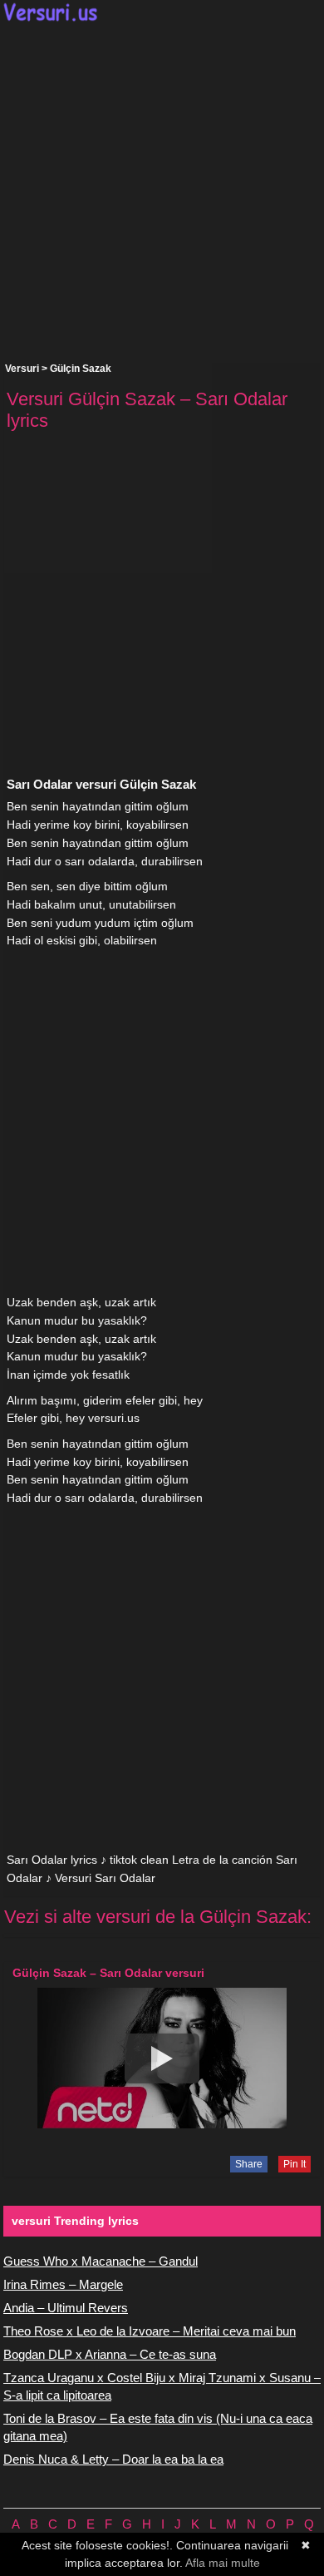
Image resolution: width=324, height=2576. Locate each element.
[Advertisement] (162, 192)
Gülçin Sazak (81, 369)
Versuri (22, 369)
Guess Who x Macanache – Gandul (101, 2261)
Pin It (295, 2164)
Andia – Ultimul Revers (66, 2308)
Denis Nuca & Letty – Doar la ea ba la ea (113, 2459)
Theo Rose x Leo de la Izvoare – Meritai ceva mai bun (150, 2331)
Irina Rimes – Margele (63, 2284)
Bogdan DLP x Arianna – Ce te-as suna (110, 2354)
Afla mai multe (223, 2563)
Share (249, 2164)
